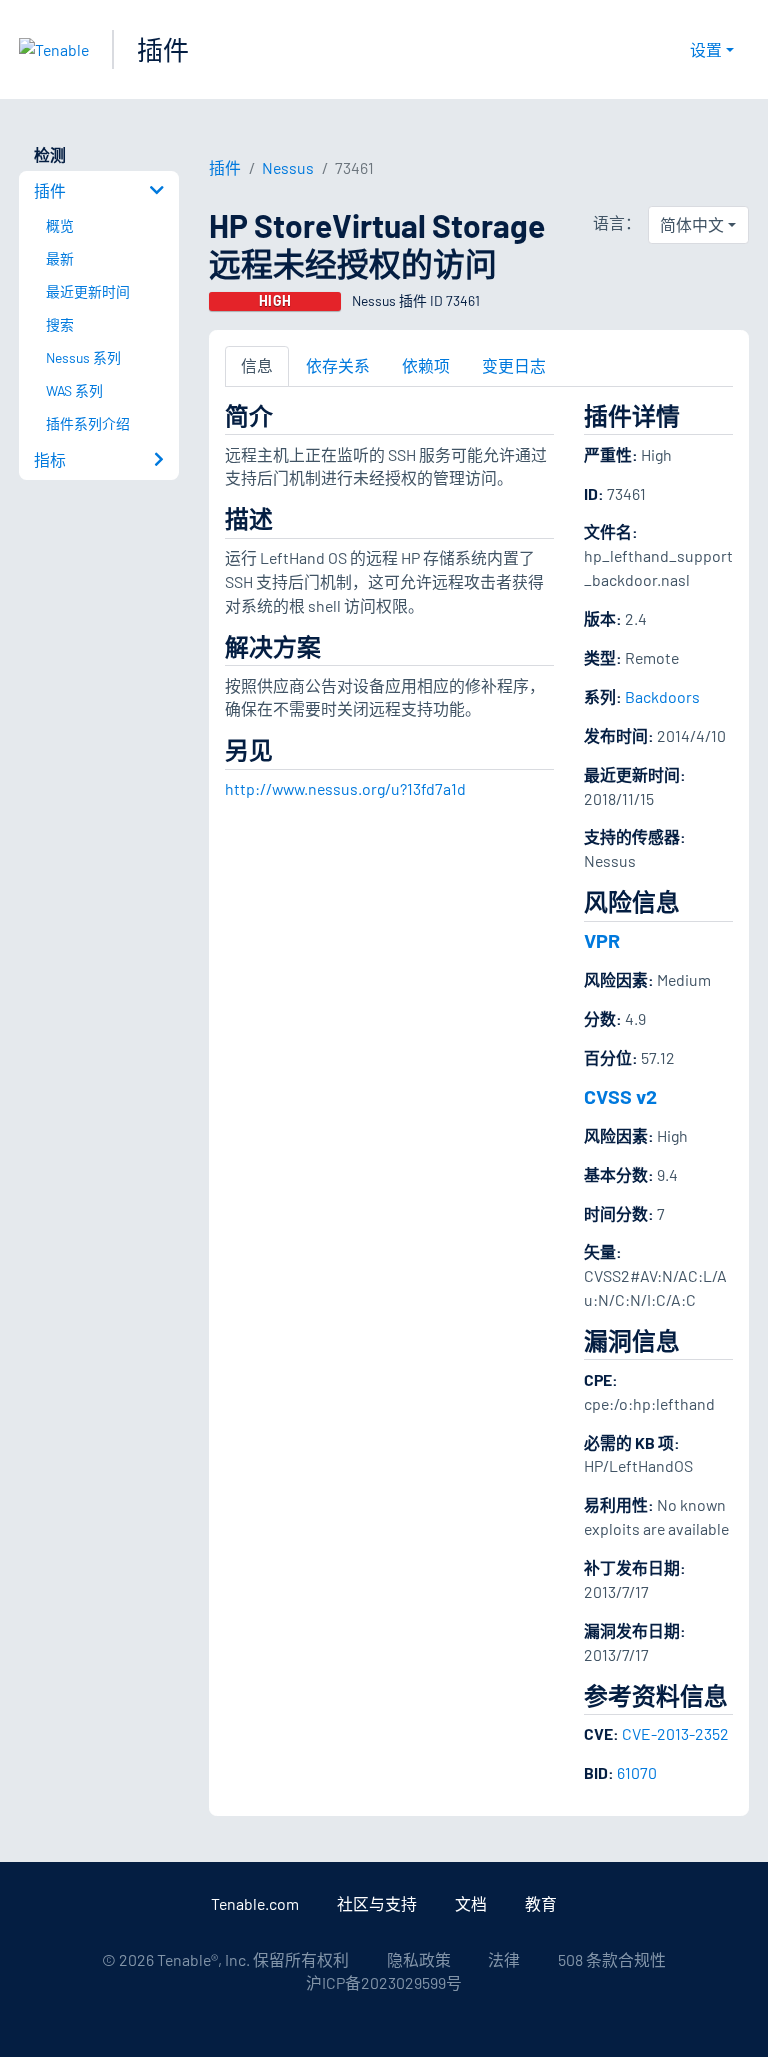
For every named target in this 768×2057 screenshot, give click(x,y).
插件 (163, 49)
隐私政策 (419, 1959)
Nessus (288, 167)
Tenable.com (255, 1903)
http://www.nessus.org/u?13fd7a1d (345, 788)
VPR (602, 940)
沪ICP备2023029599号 (384, 1982)
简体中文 (692, 224)
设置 (706, 49)
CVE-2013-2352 (675, 1733)
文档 (471, 1903)
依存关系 (338, 365)
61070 (637, 1772)
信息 (257, 365)
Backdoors (662, 696)
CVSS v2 (620, 1096)
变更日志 (514, 365)
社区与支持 (377, 1903)
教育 (541, 1903)
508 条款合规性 (612, 1959)
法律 (504, 1959)
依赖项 (426, 365)
